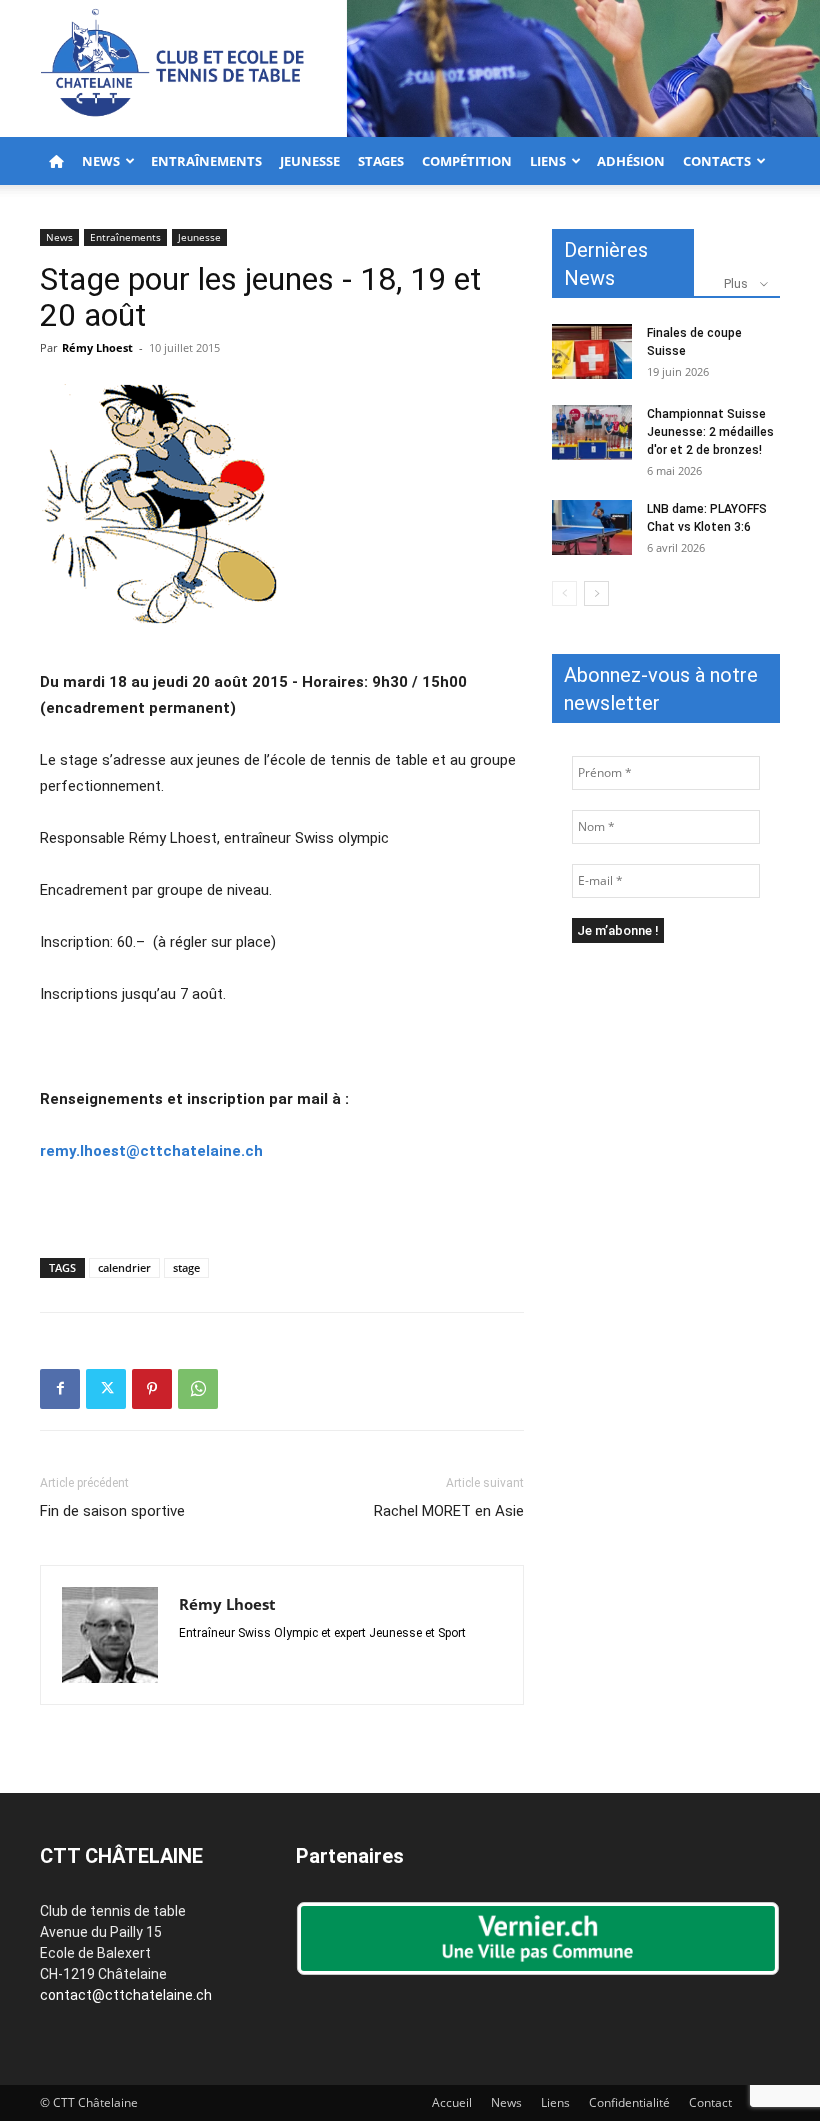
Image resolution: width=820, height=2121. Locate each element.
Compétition (467, 161)
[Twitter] (106, 1389)
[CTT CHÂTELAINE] (410, 68)
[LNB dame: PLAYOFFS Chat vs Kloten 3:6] (592, 527)
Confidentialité (629, 2102)
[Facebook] (60, 1389)
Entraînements (206, 161)
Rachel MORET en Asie (449, 1511)
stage (186, 1267)
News (101, 161)
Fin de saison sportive (112, 1511)
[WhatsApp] (198, 1389)
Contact (710, 2102)
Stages (381, 161)
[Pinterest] (152, 1389)
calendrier (124, 1267)
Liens (548, 161)
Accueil (452, 2102)
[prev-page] (564, 593)
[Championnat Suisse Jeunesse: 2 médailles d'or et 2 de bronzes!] (592, 432)
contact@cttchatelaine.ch (126, 1995)
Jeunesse (310, 161)
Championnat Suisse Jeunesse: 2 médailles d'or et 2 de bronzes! (710, 432)
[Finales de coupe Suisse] (592, 351)
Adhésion (631, 161)
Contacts (717, 161)
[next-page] (596, 593)
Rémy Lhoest (97, 347)
